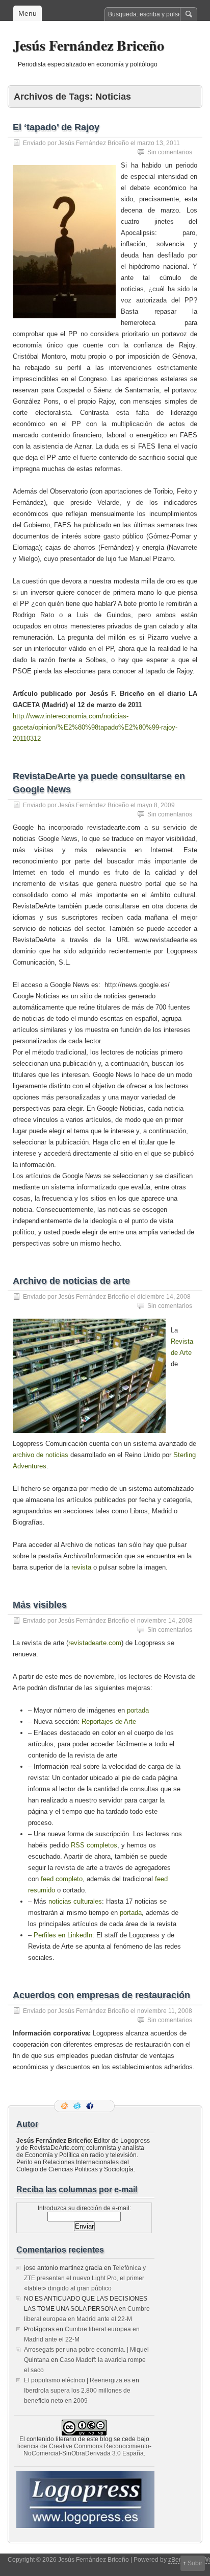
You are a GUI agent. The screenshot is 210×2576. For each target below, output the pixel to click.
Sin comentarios (170, 152)
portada (138, 1710)
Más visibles (40, 1605)
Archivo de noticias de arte (71, 1281)
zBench (179, 2560)
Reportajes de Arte (109, 1722)
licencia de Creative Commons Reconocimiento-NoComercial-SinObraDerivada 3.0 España (84, 2450)
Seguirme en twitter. (78, 2106)
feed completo (62, 1879)
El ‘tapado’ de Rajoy (56, 127)
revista (81, 1567)
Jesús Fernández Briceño (88, 45)
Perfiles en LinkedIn (63, 1935)
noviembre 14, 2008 (165, 1621)
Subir (195, 2563)
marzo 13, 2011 (159, 143)
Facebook (91, 2106)
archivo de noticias (41, 1455)
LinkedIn (103, 2106)
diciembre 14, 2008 (164, 1297)
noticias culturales (75, 1901)
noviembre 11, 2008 (165, 2011)
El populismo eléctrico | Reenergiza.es (77, 2380)
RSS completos (94, 1845)
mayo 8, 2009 (156, 805)
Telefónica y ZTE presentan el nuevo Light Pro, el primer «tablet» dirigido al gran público (85, 2278)
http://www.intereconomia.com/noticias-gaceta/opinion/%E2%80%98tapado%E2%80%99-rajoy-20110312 (95, 727)
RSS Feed (65, 2106)
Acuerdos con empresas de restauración (101, 1995)
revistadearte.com (95, 1643)
